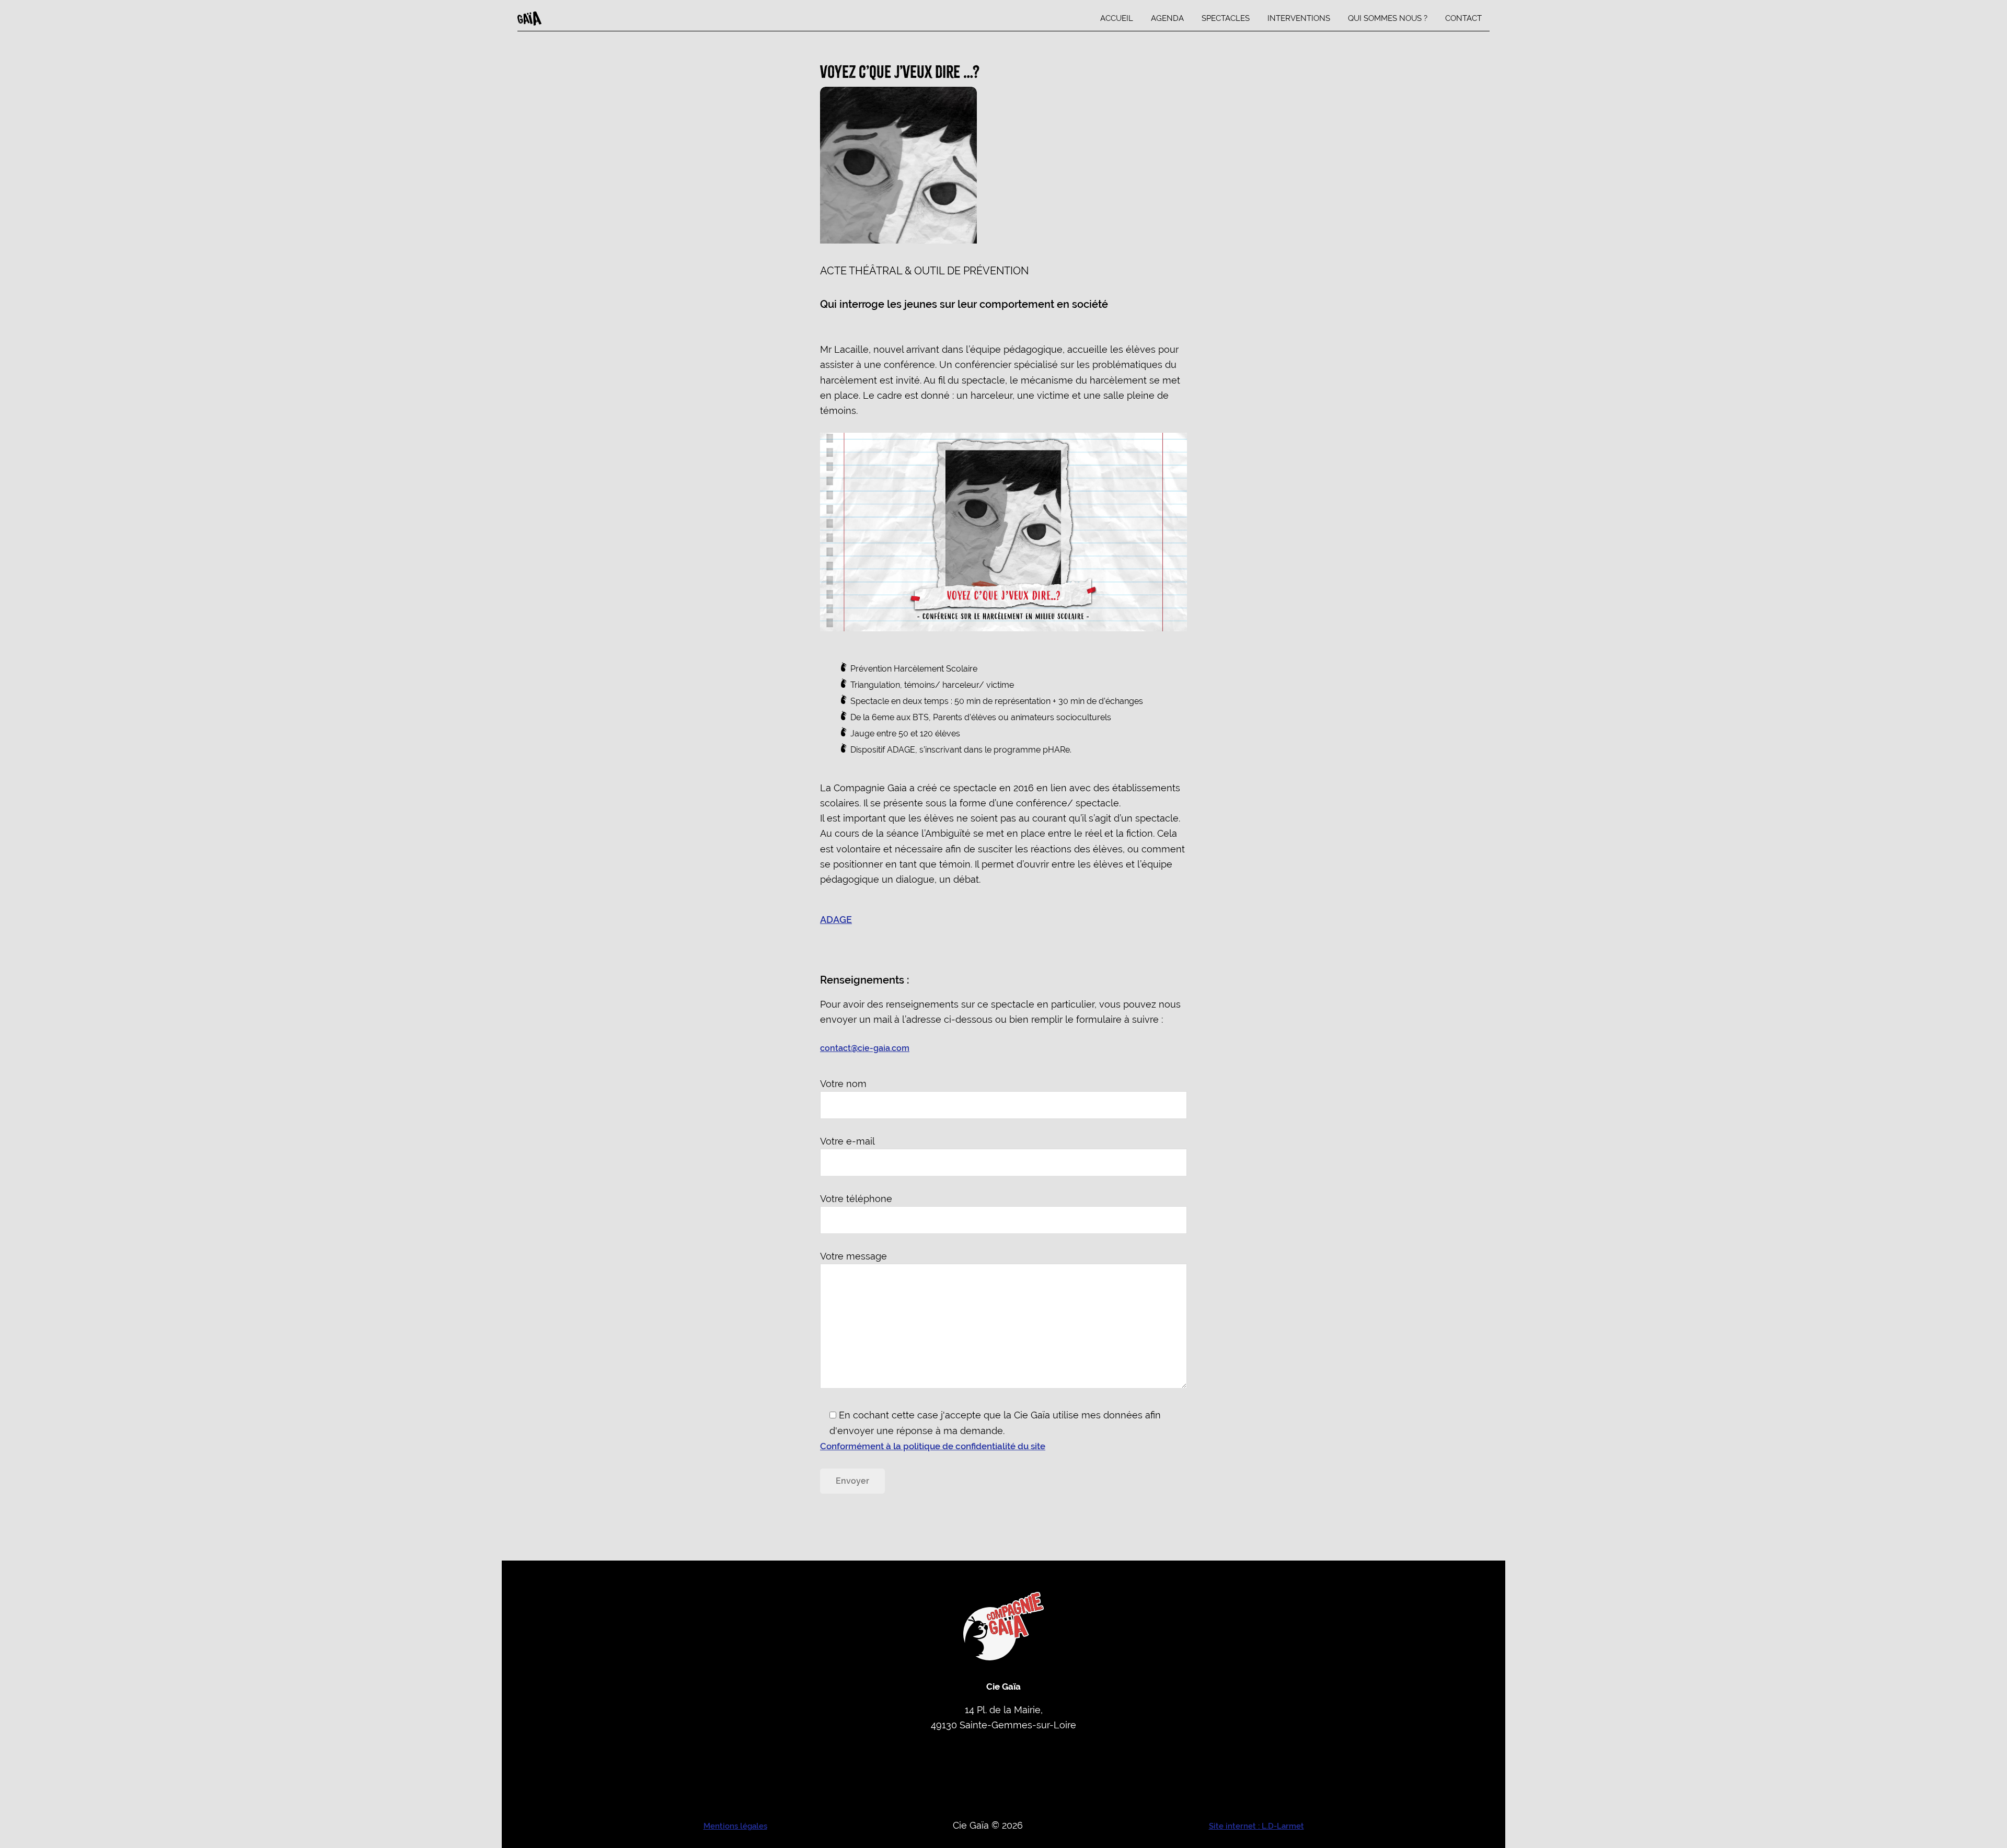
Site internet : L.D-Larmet (1256, 1826)
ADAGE (836, 920)
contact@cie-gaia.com (865, 1048)
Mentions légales (735, 1826)
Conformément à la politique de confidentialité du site (933, 1446)
